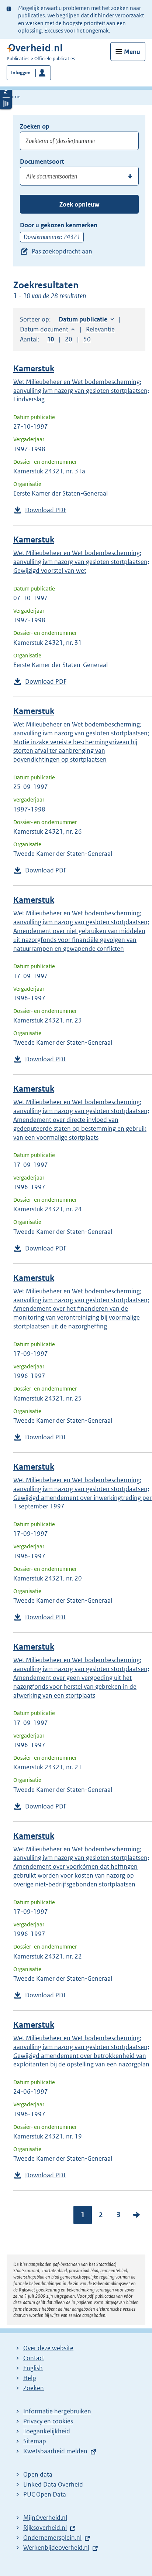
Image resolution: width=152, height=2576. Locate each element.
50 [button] (87, 339)
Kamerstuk (34, 369)
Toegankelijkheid (47, 2431)
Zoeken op (35, 126)
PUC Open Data (45, 2494)
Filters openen (6, 91)
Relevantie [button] (100, 329)
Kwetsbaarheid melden (55, 2451)
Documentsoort (42, 161)
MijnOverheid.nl (45, 2518)
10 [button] (51, 339)
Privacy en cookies (48, 2421)
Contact (34, 2358)
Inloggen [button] (21, 73)
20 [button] (69, 339)
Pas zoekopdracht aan (62, 251)
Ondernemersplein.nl (52, 2538)
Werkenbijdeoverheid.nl (56, 2548)
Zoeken (34, 2388)
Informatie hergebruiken (57, 2411)
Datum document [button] (44, 329)
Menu (132, 52)
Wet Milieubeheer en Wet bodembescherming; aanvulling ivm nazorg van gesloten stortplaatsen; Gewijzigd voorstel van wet (81, 562)
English (33, 2368)
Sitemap (35, 2441)
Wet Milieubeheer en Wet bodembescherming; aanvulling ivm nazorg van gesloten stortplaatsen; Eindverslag (81, 391)
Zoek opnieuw (79, 204)
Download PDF (46, 510)
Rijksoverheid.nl (45, 2528)
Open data (38, 2474)
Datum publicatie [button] (83, 319)
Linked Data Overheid (53, 2484)
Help (30, 2378)
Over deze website (48, 2348)
